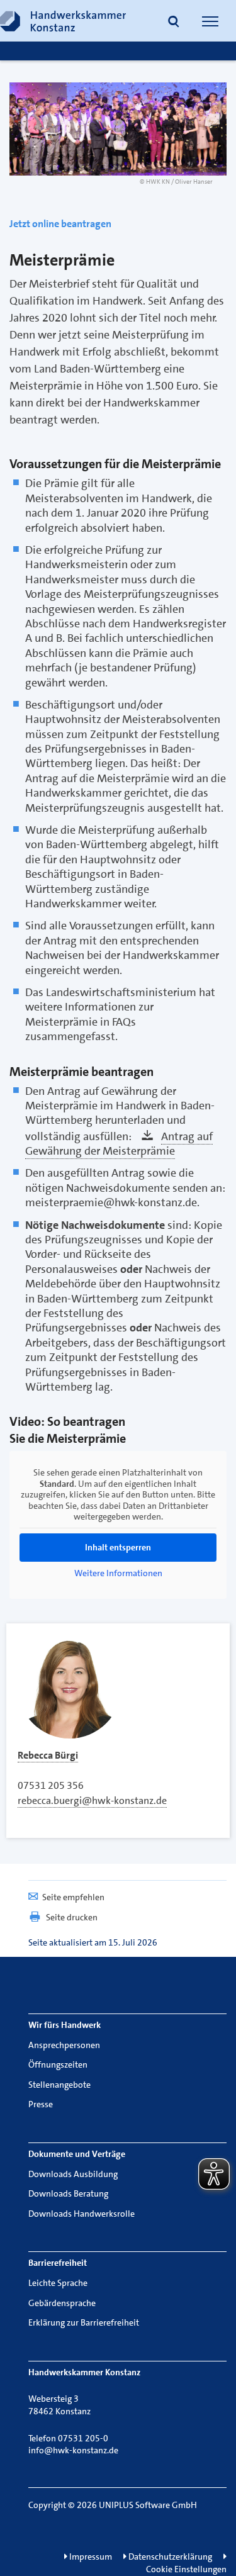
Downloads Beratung (68, 2193)
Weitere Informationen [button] (118, 1573)
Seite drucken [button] (72, 1917)
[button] (174, 23)
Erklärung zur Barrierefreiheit (84, 2322)
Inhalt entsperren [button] (118, 1547)
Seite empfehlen (73, 1897)
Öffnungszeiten (58, 2064)
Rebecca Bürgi (48, 1755)
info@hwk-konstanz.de (73, 2450)
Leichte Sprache (58, 2283)
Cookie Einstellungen (186, 2569)
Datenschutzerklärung (169, 2556)
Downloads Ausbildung (73, 2174)
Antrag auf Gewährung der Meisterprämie (119, 1144)
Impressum (90, 2556)
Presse (41, 2104)
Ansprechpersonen (64, 2045)
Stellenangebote (59, 2085)
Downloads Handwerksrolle (81, 2214)
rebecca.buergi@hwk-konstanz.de (92, 1800)
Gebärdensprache (62, 2303)
